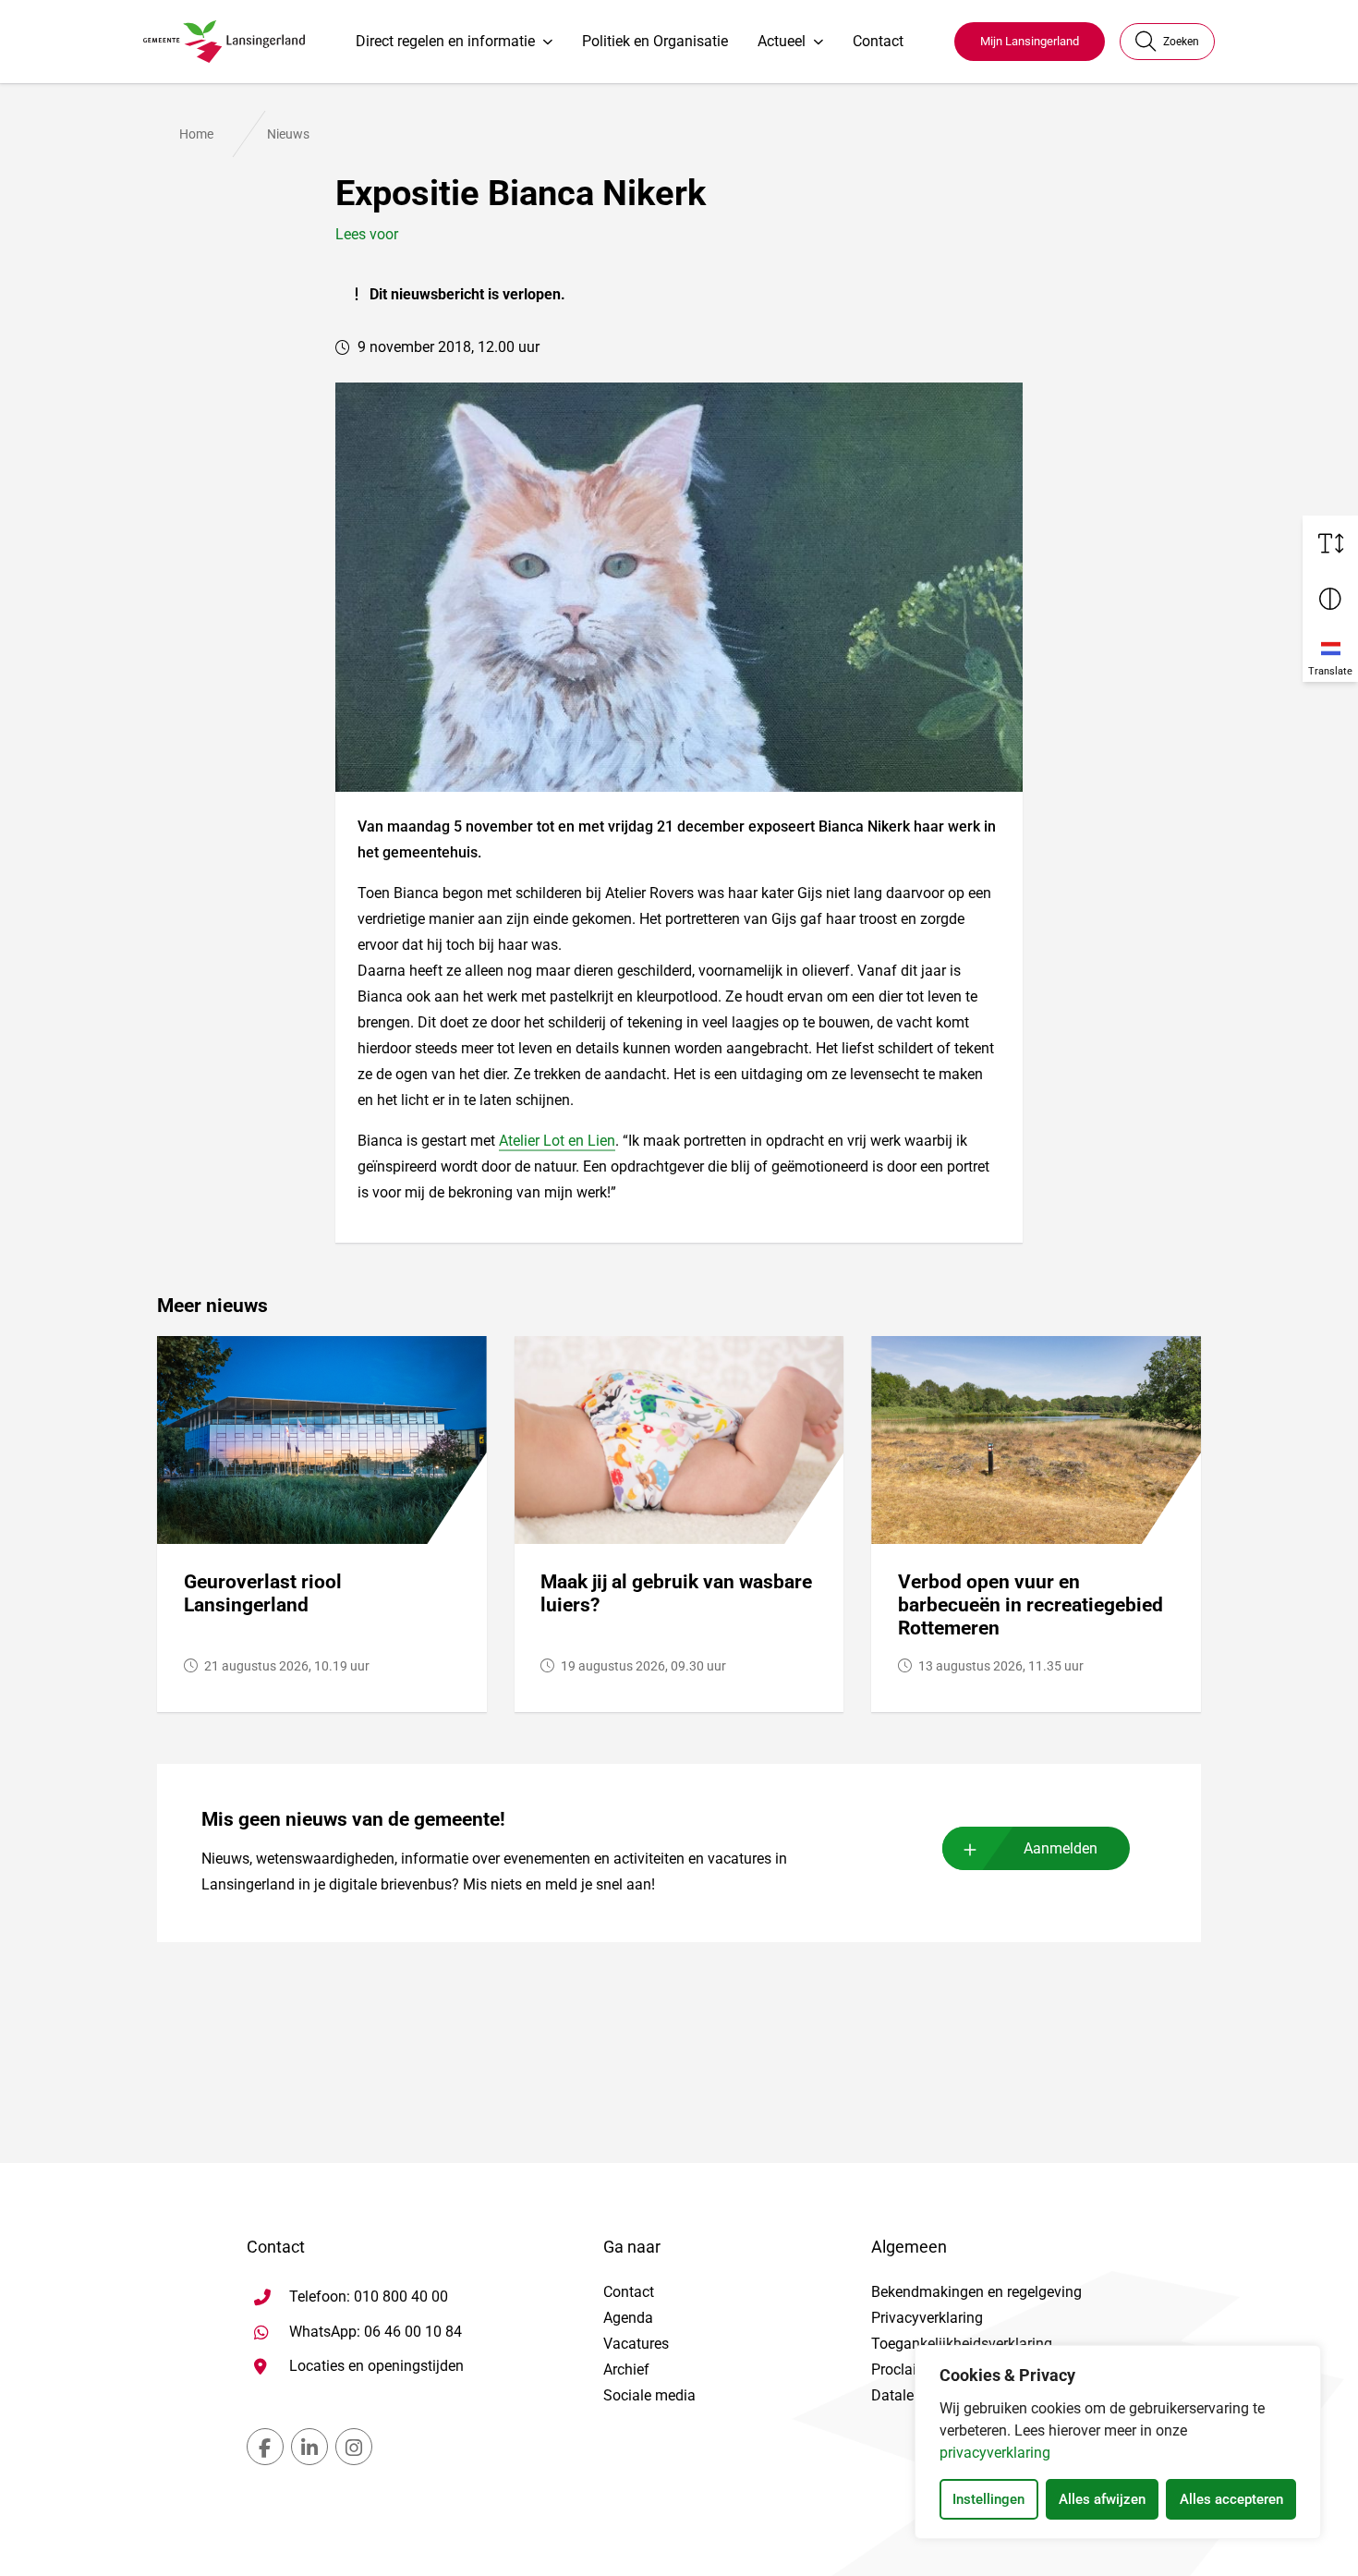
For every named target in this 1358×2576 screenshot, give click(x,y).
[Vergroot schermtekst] (1330, 543)
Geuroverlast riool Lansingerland (263, 1593)
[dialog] (1118, 2442)
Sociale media (649, 2395)
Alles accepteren (1231, 2499)
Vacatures (636, 2344)
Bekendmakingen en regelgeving (976, 2292)
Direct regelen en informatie (445, 41)
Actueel (782, 41)
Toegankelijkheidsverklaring (962, 2344)
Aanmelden (1061, 1848)
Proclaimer (906, 2369)
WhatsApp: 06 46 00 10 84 (376, 2331)
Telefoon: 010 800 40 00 (369, 2297)
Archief (626, 2369)
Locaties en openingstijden (376, 2366)
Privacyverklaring (927, 2318)
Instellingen (988, 2499)
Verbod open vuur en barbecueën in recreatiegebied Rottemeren (1031, 1605)
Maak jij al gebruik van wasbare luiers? (676, 1593)
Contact (878, 41)
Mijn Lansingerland (1030, 41)
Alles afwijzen (1102, 2499)
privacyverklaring (995, 2453)
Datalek (896, 2395)
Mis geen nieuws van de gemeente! (353, 1819)
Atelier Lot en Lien (557, 1141)
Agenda (628, 2318)
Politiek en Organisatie (655, 41)
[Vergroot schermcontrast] (1330, 599)
